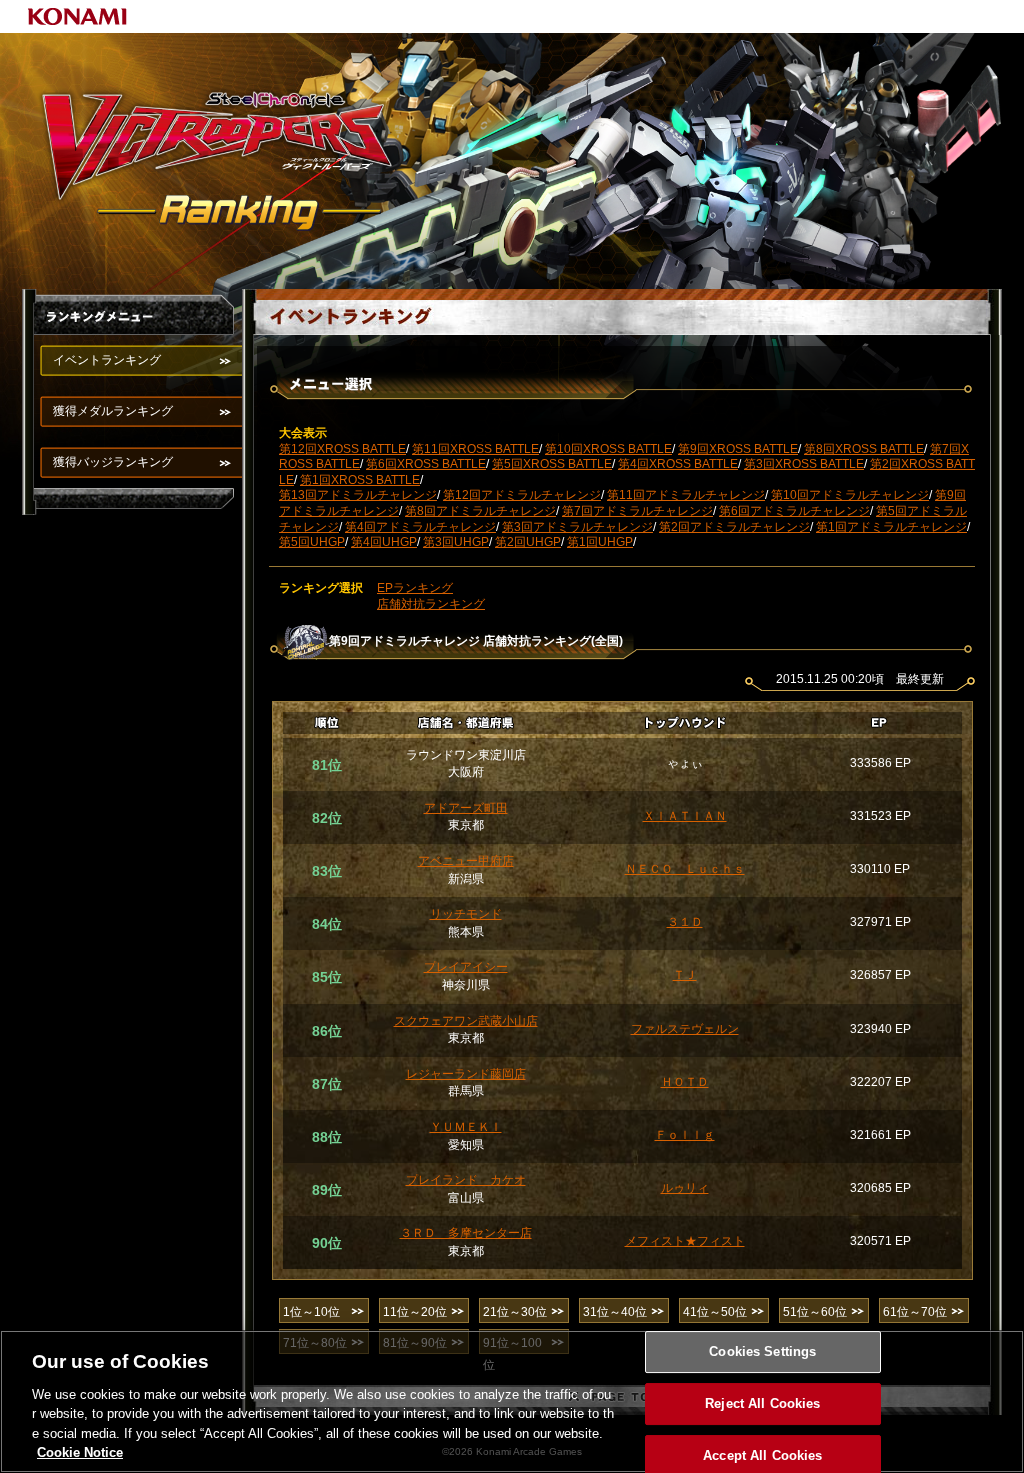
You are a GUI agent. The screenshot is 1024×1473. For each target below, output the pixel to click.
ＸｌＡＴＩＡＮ (685, 816)
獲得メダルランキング (113, 411)
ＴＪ (685, 975)
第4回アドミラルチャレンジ (420, 527)
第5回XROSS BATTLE (552, 464)
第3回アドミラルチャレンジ (577, 527)
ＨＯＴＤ (685, 1082)
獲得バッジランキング (113, 462)
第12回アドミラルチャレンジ (522, 495)
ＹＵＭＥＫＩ (466, 1127)
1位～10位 (311, 1312)
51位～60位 (815, 1312)
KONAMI (78, 16)
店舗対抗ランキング (431, 604)
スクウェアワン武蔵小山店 (466, 1021)
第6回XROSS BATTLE (426, 464)
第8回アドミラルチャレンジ (480, 511)
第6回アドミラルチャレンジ (794, 511)
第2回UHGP (528, 542)
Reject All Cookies (762, 1403)
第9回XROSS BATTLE (738, 449)
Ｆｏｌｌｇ (685, 1135)
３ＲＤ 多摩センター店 (466, 1233)
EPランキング (415, 588)
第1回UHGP (600, 542)
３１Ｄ (685, 922)
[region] (512, 1401)
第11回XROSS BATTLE (475, 449)
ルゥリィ (685, 1188)
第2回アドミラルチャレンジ (734, 527)
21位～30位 (515, 1312)
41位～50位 (715, 1312)
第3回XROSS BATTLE (804, 464)
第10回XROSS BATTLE (608, 449)
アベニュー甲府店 (466, 861)
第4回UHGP (384, 542)
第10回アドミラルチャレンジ (850, 495)
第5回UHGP (312, 542)
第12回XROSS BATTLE (342, 449)
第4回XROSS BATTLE (678, 464)
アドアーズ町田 (466, 808)
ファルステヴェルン (685, 1029)
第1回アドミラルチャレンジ (891, 527)
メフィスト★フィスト (685, 1241)
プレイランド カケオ (466, 1180)
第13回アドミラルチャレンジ (358, 495)
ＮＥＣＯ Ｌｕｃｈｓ (685, 869)
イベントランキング (107, 360)
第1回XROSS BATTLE (360, 480)
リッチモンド (466, 914)
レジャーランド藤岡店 (466, 1074)
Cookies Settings (762, 1352)
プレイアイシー (466, 967)
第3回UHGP (456, 542)
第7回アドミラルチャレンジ (637, 511)
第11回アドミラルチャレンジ (686, 495)
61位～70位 (915, 1312)
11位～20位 (415, 1312)
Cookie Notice (80, 1452)
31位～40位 (615, 1312)
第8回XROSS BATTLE (864, 449)
